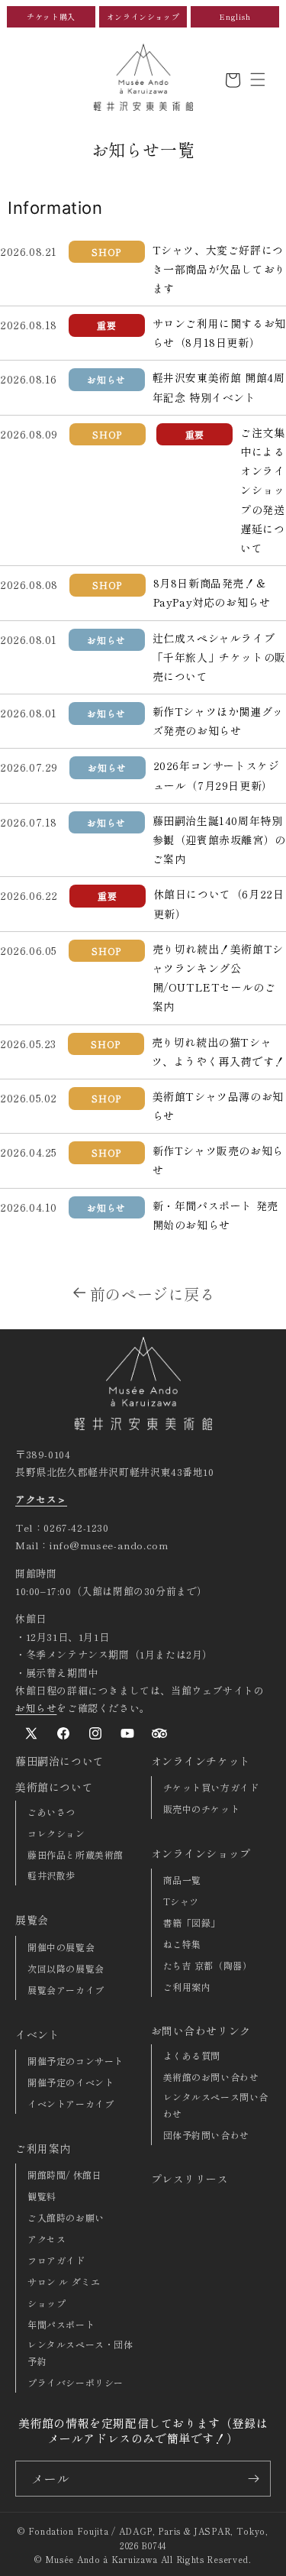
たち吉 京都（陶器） (208, 1965)
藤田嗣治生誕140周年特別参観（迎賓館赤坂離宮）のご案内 (219, 840)
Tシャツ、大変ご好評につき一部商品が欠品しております (219, 269)
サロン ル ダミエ (64, 2282)
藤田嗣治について (60, 1761)
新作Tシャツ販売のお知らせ (218, 1160)
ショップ (47, 2303)
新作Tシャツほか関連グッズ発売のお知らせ (218, 721)
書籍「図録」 (192, 1922)
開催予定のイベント (71, 2082)
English (235, 16)
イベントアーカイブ (71, 2104)
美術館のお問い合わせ (211, 2077)
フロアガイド (56, 2260)
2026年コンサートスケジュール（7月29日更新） (217, 775)
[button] (258, 79)
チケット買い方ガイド (211, 1787)
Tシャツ (181, 1901)
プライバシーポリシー (76, 2382)
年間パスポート (61, 2324)
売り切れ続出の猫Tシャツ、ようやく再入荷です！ (219, 1052)
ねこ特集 (182, 1944)
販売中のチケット (202, 1809)
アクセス (47, 2239)
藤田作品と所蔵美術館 (76, 1854)
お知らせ (36, 1708)
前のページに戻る (153, 1294)
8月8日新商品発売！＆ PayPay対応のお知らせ (212, 592)
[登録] (253, 2479)
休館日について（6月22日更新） (219, 903)
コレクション (56, 1833)
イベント (37, 2034)
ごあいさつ (51, 1812)
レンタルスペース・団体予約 (80, 2353)
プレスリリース (190, 2179)
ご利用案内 (43, 2148)
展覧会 (32, 1920)
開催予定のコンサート (76, 2061)
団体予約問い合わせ (206, 2135)
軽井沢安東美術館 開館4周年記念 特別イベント (219, 387)
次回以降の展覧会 (66, 1968)
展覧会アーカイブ (66, 1990)
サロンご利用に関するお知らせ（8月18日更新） (219, 333)
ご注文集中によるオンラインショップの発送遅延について (262, 490)
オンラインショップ (143, 16)
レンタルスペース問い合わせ (216, 2105)
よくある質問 (192, 2055)
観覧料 (42, 2196)
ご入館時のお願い (66, 2217)
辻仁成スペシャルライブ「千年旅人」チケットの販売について (219, 657)
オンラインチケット (201, 1761)
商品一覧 (182, 1880)
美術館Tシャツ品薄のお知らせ (218, 1106)
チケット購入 (51, 16)
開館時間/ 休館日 (64, 2175)
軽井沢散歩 (51, 1875)
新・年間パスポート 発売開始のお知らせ (215, 1215)
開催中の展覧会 (61, 1947)
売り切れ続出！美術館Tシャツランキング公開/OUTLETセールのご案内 (218, 978)
